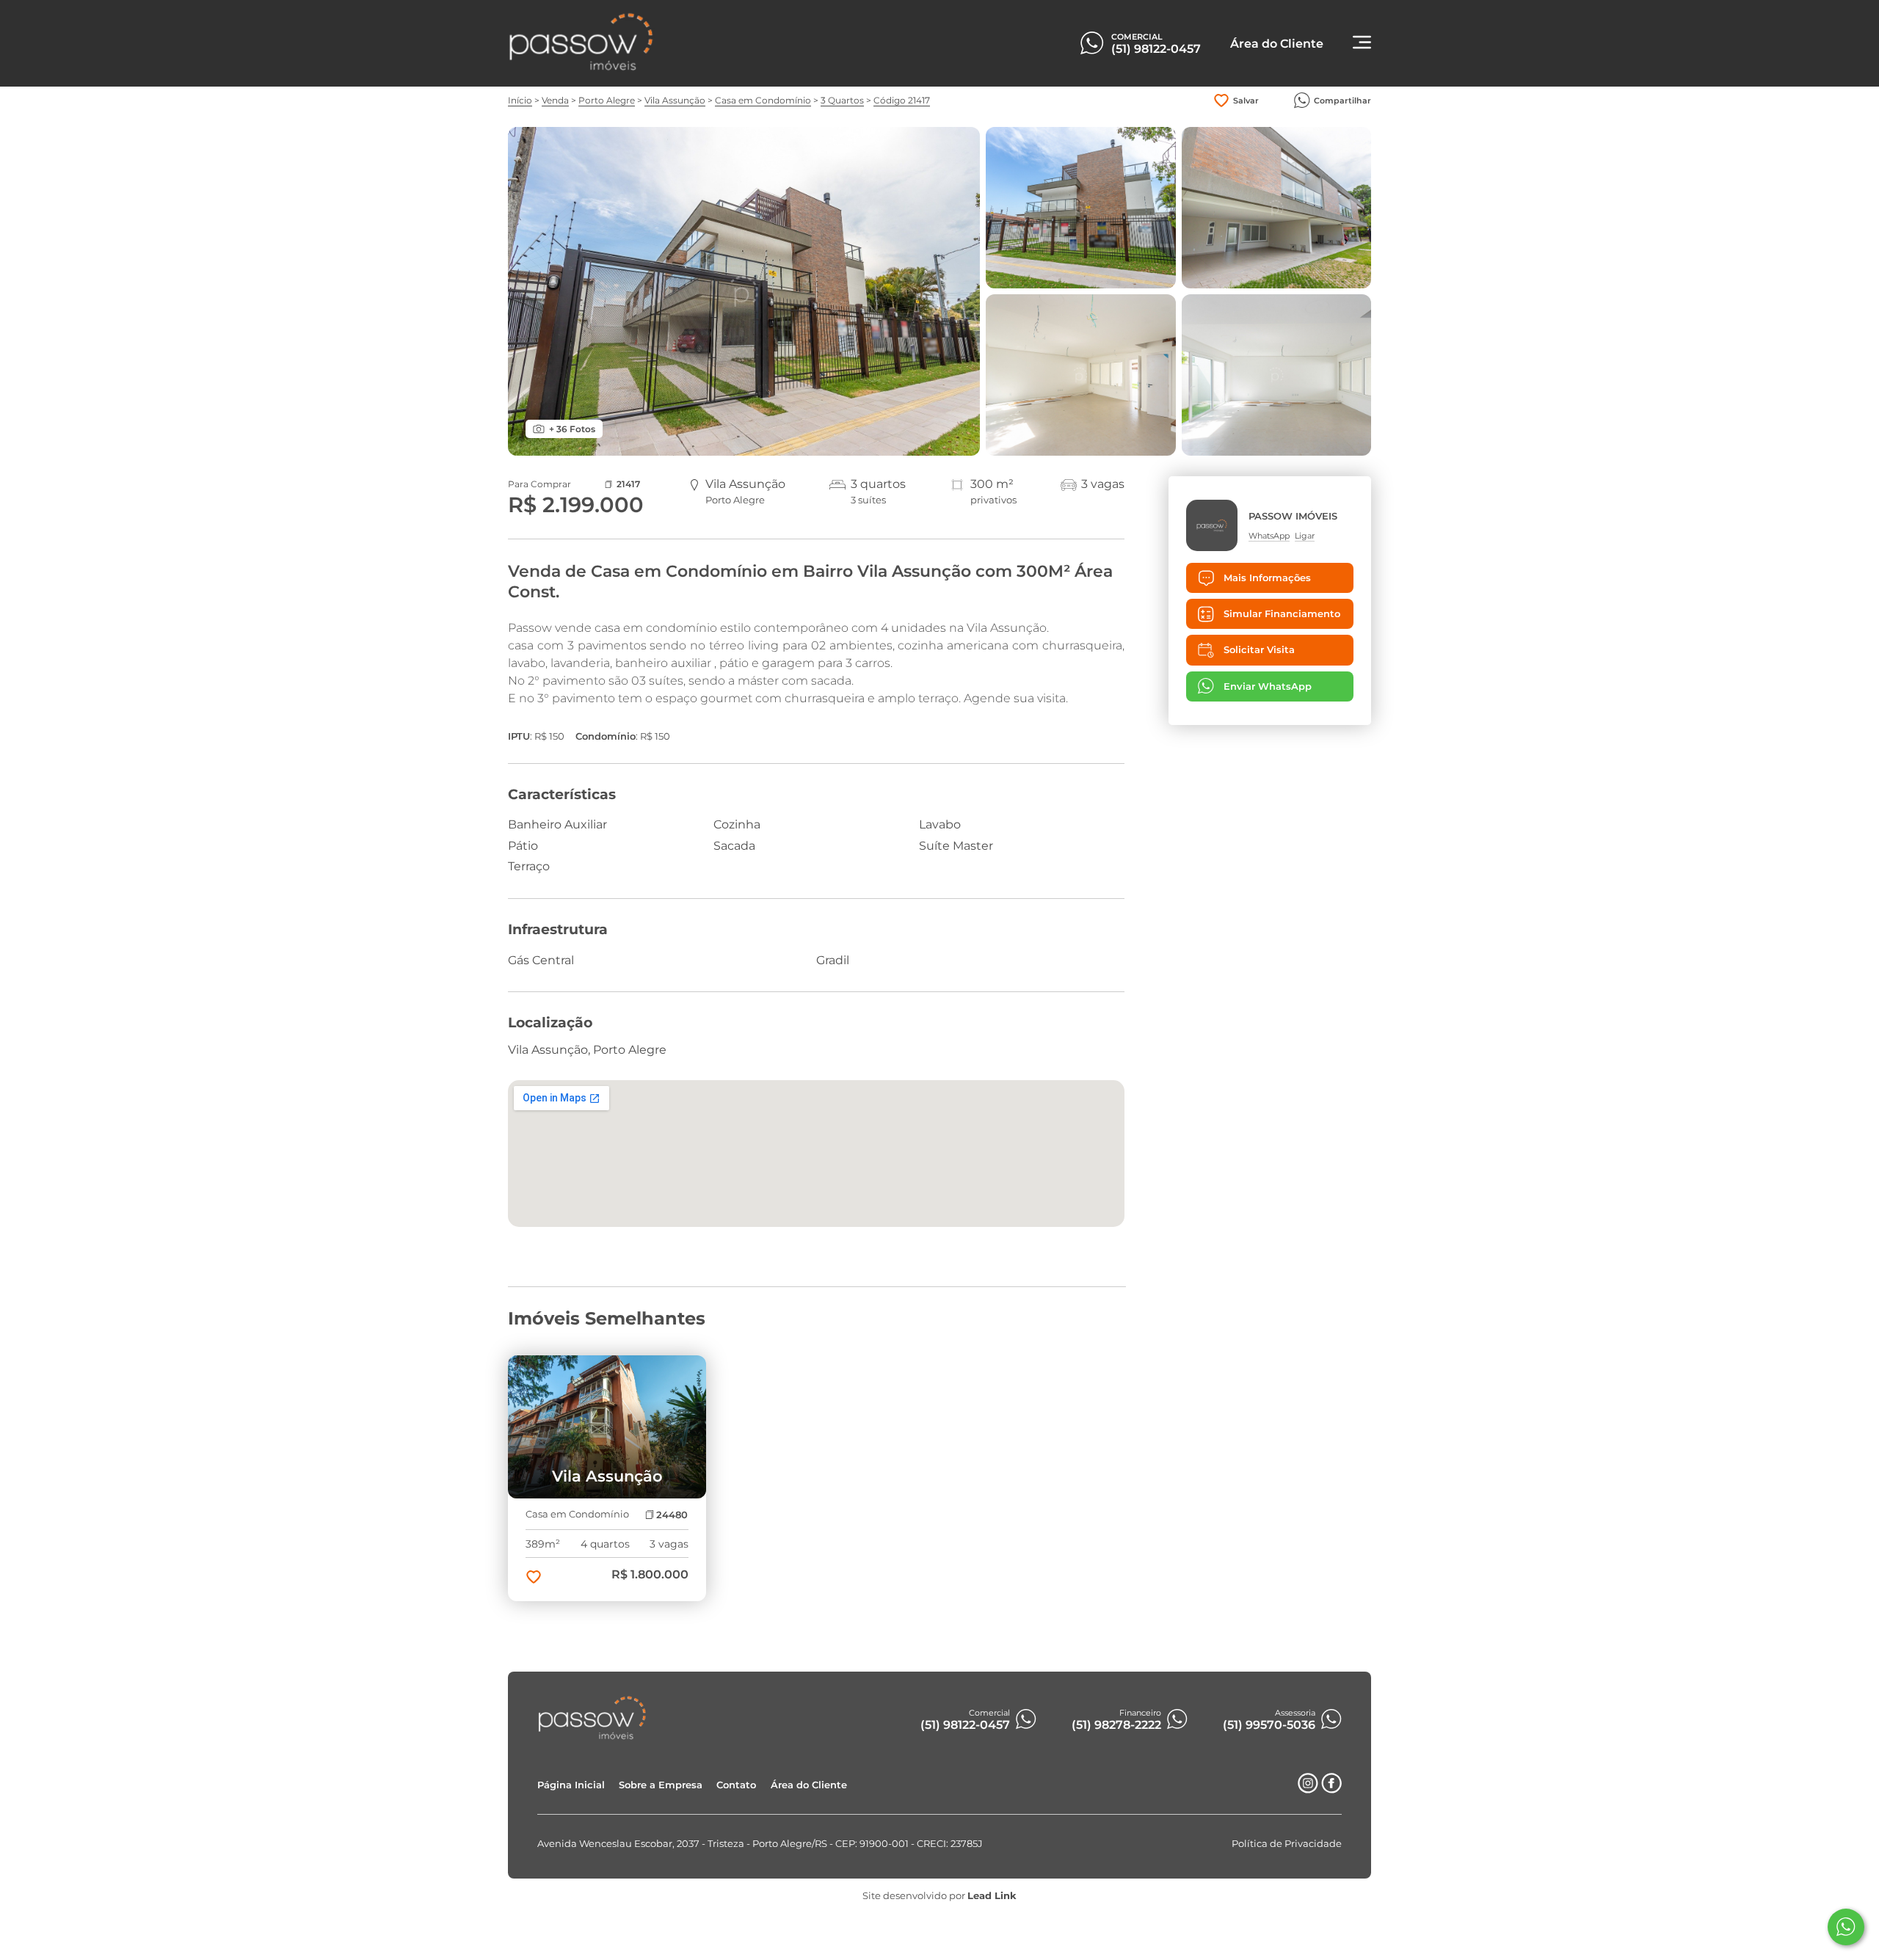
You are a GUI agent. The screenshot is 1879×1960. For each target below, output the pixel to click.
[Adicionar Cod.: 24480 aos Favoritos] (534, 1578)
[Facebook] (1331, 1789)
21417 (628, 484)
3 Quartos (842, 100)
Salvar (1246, 101)
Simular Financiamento (1282, 614)
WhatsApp (1269, 535)
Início (520, 100)
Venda (555, 100)
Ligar (1305, 535)
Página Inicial (571, 1785)
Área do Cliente (809, 1785)
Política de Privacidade (1287, 1844)
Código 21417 (902, 100)
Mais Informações (1267, 578)
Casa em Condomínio (763, 100)
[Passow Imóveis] (581, 68)
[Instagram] (1308, 1789)
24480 (672, 1515)
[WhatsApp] (1846, 1927)
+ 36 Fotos (572, 429)
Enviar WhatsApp (1268, 686)
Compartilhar (1342, 101)
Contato (736, 1785)
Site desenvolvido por (939, 1896)
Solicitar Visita (1259, 650)
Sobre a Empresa (661, 1785)
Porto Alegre (607, 100)
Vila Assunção (675, 100)
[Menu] (1362, 44)
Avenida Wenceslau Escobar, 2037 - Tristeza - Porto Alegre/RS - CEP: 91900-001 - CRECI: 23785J (760, 1844)
